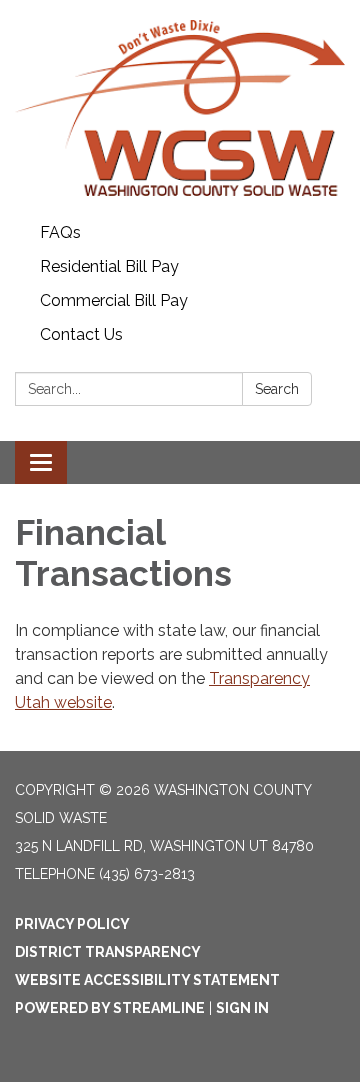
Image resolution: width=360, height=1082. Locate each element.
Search (277, 389)
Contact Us (81, 334)
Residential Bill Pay (109, 266)
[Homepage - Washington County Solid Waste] (180, 108)
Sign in (242, 1008)
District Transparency (108, 952)
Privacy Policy (72, 924)
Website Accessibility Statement (147, 980)
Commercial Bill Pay (114, 300)
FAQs (60, 232)
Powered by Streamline (110, 1008)
